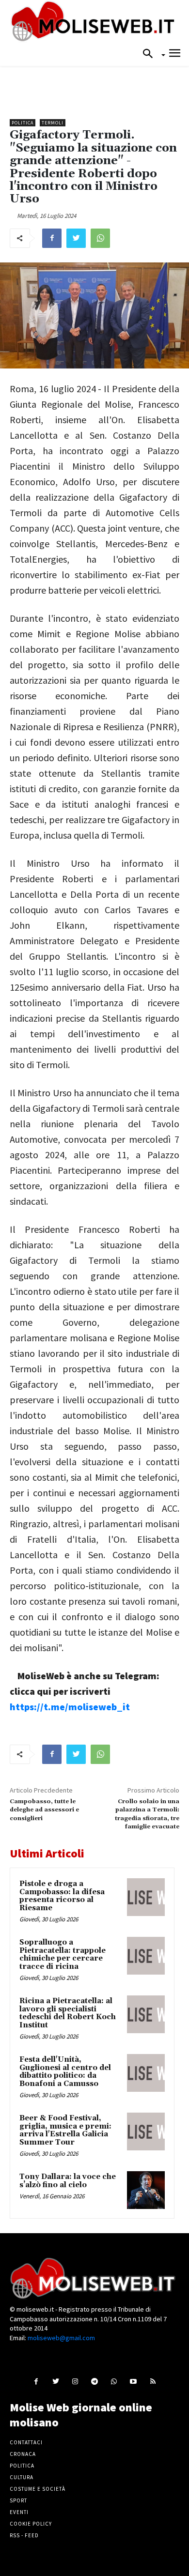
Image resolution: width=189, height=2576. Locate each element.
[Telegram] (94, 2381)
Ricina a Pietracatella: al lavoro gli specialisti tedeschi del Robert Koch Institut (68, 2013)
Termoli (53, 123)
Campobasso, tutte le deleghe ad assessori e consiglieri (44, 1810)
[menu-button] (175, 54)
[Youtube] (134, 2381)
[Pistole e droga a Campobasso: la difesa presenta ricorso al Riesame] (146, 1897)
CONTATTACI (26, 2442)
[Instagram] (75, 2381)
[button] (151, 54)
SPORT (18, 2500)
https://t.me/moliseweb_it (70, 1707)
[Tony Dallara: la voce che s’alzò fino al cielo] (146, 2190)
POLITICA (22, 2466)
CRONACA (23, 2454)
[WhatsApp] (100, 238)
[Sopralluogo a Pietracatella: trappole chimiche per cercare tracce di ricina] (146, 1956)
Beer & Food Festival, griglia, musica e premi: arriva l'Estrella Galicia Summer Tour (65, 2130)
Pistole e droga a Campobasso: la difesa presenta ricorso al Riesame (62, 1896)
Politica (23, 123)
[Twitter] (76, 238)
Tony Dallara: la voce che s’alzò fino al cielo (68, 2181)
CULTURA (22, 2477)
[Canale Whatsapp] (114, 2381)
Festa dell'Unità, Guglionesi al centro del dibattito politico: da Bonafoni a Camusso (65, 2072)
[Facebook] (52, 238)
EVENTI (19, 2512)
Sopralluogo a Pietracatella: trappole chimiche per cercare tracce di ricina (63, 1955)
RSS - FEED (24, 2535)
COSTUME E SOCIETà (38, 2489)
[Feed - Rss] (153, 2381)
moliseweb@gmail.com (61, 2338)
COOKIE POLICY (31, 2524)
